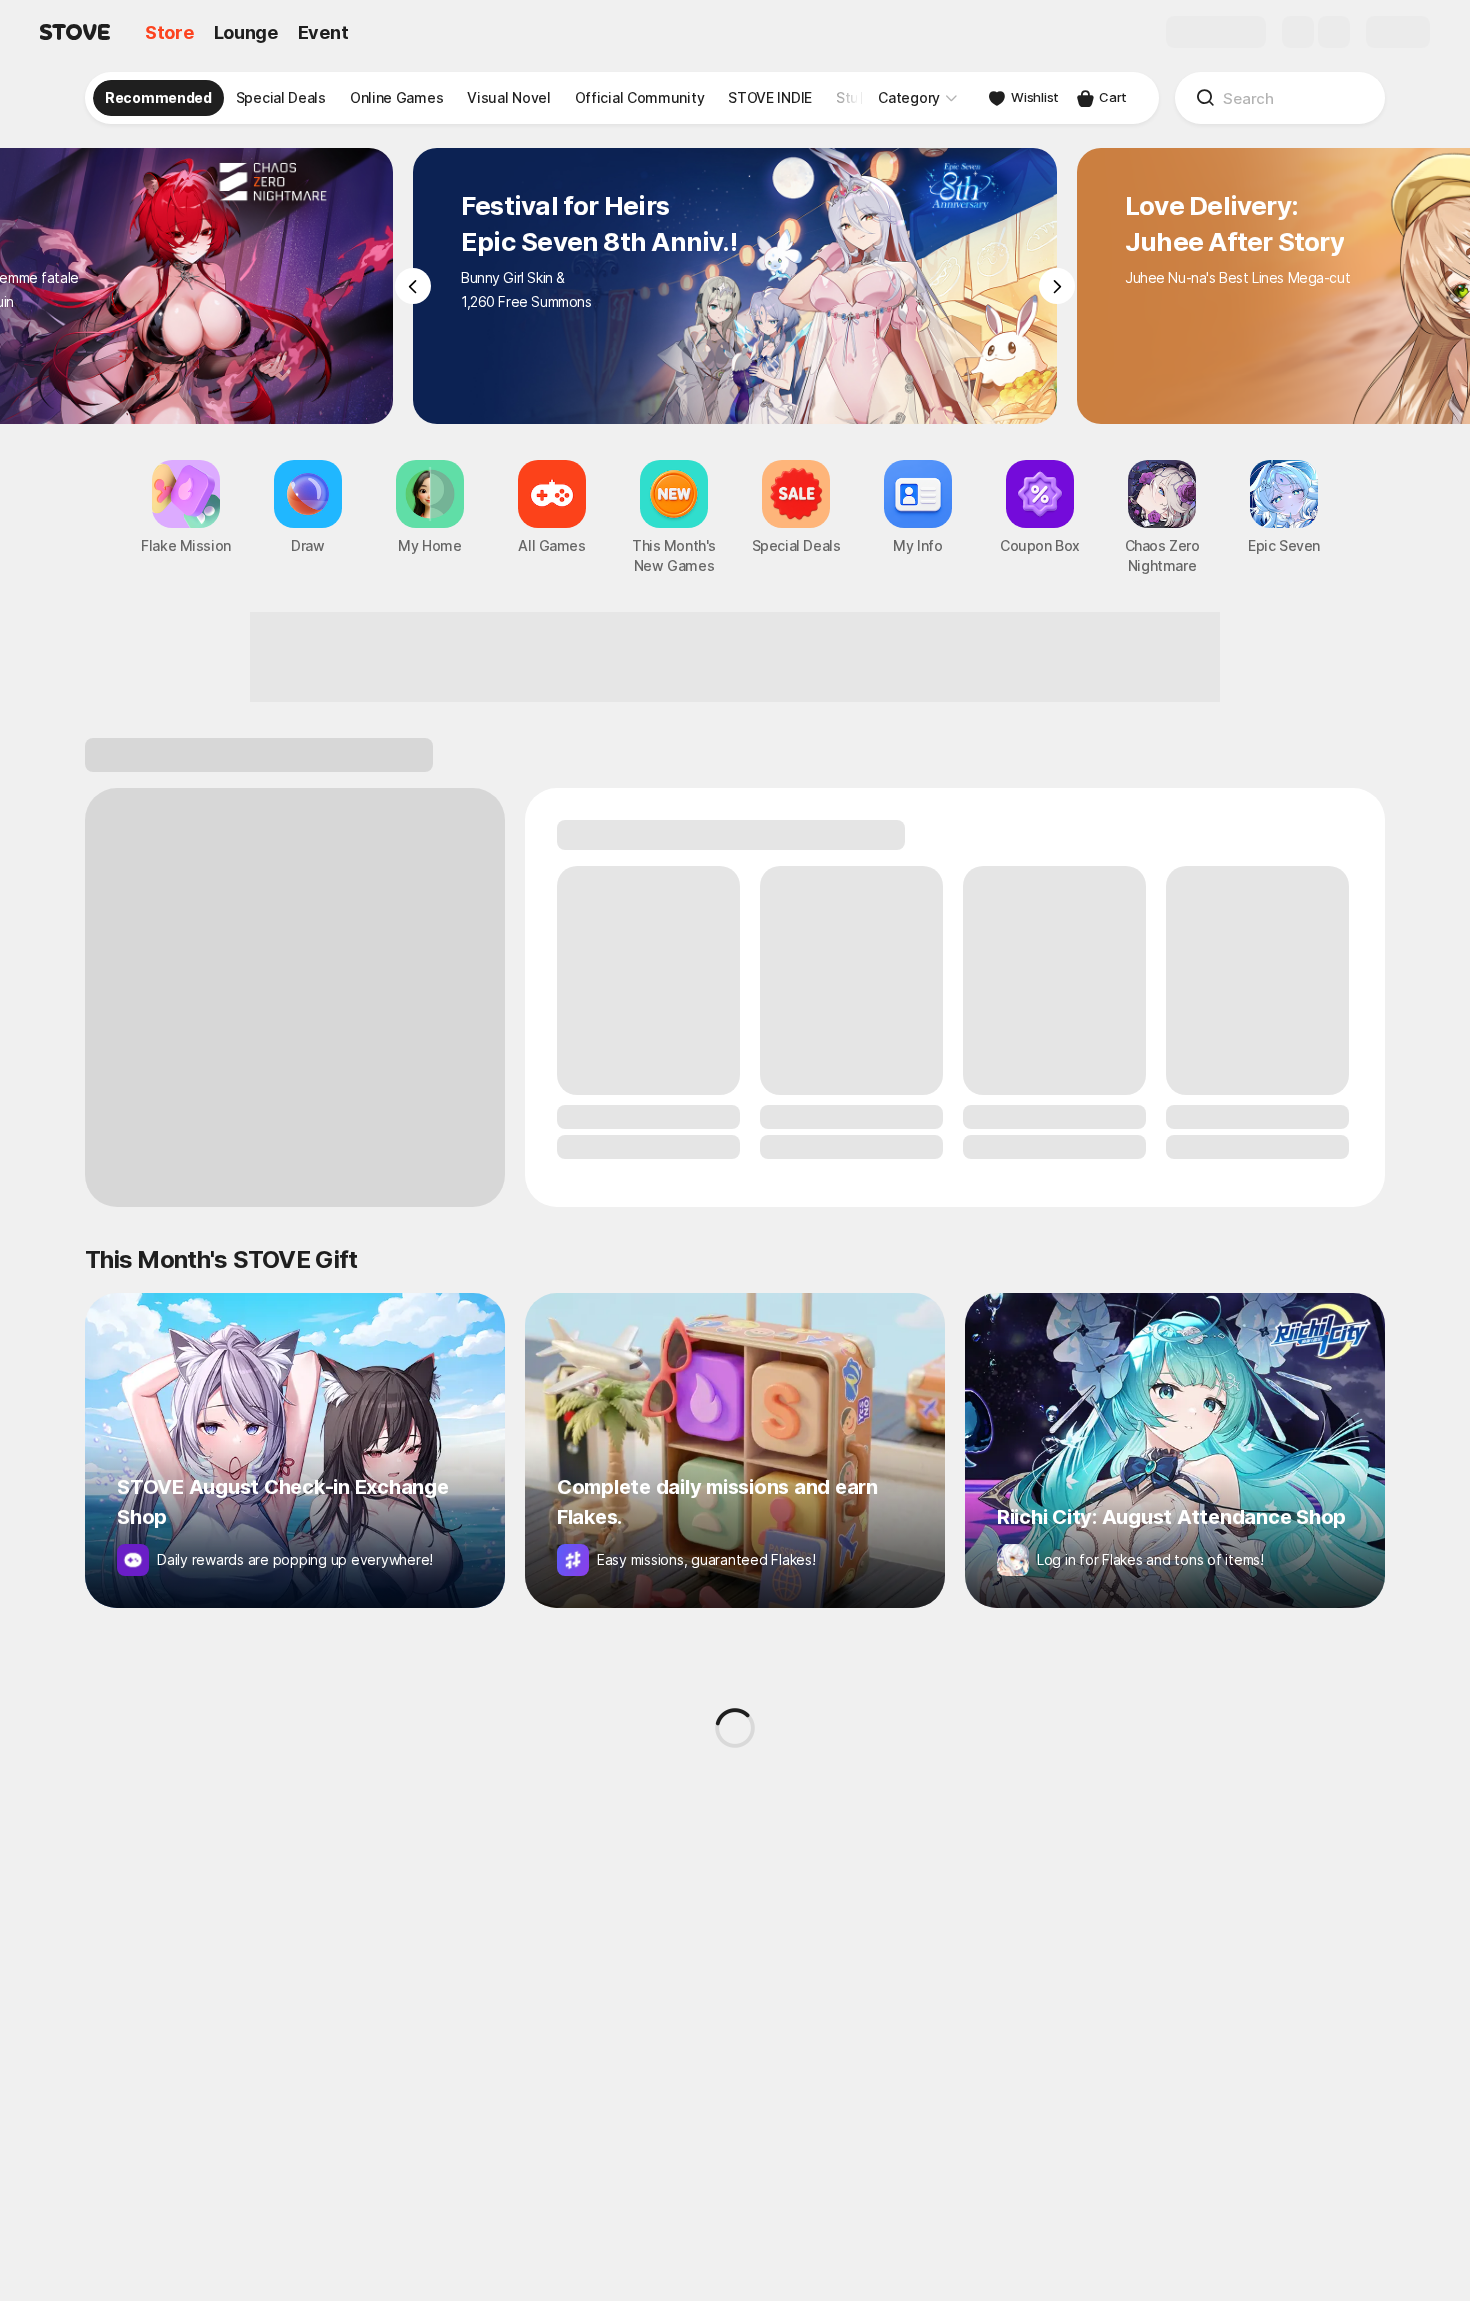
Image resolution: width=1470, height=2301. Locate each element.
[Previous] (413, 286)
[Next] (1057, 286)
